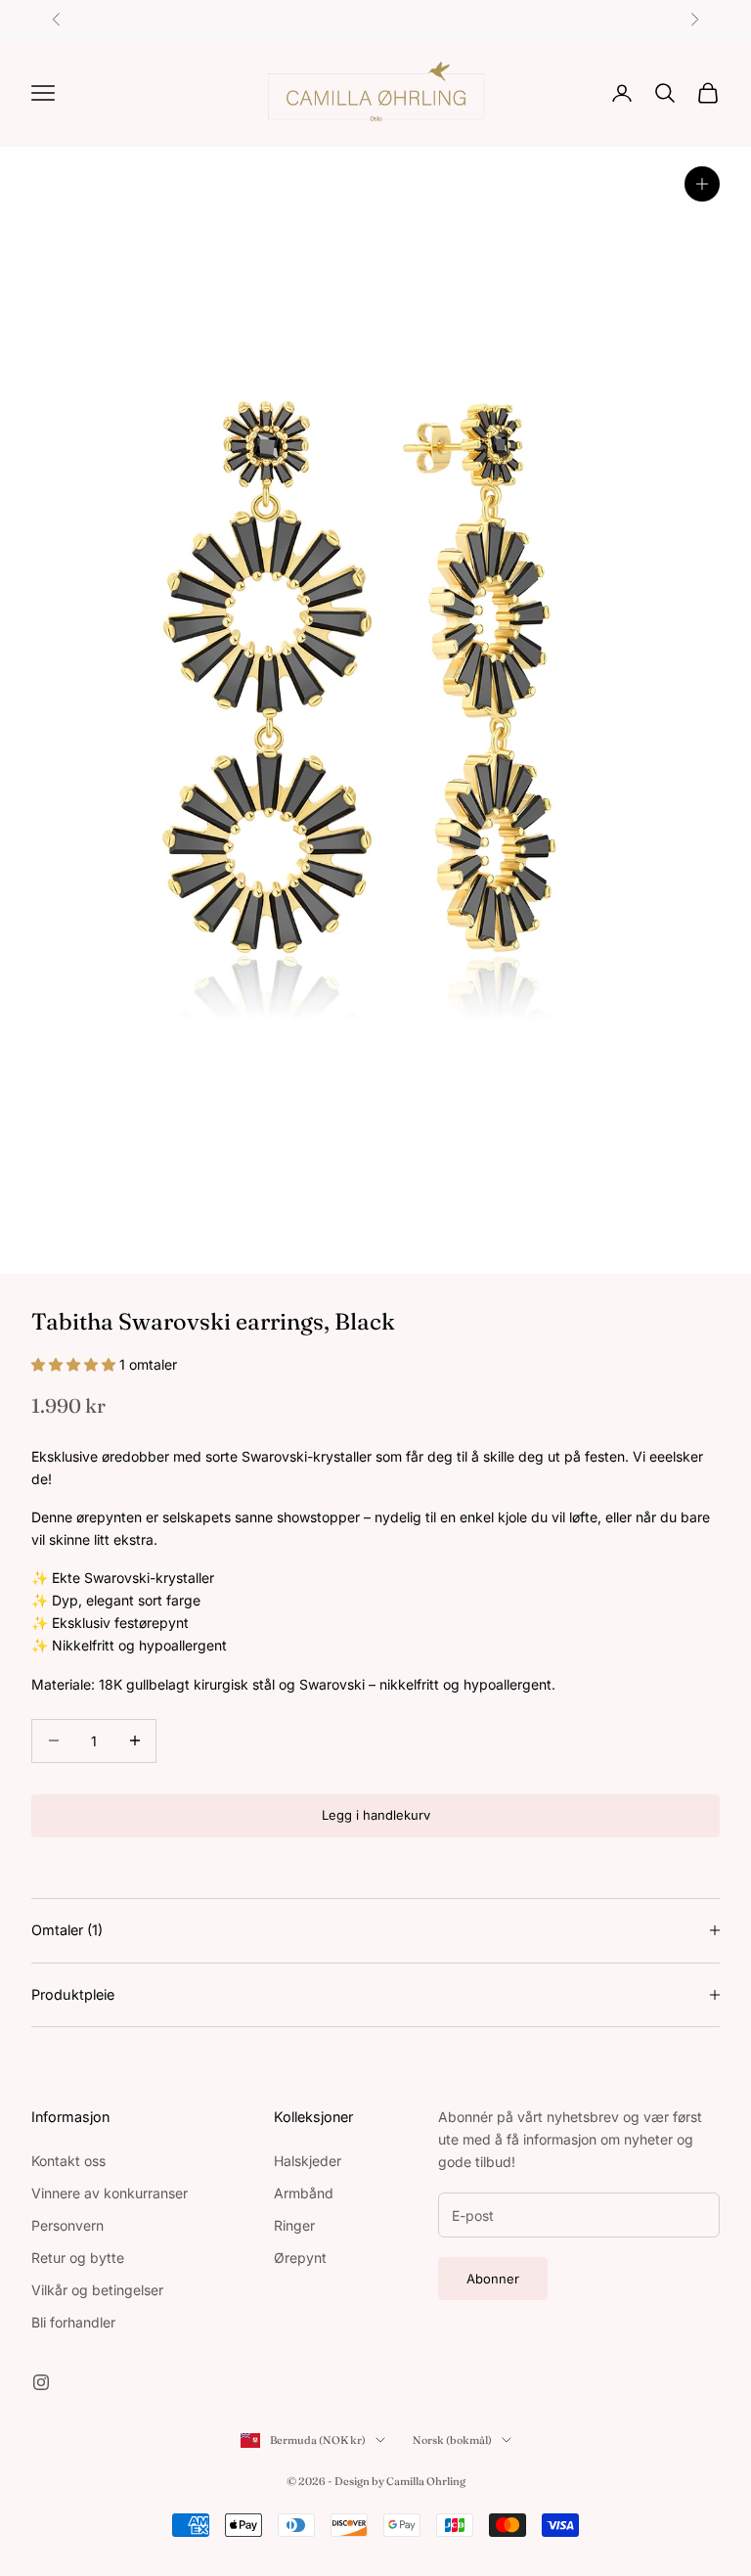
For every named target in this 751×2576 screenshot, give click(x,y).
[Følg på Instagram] (41, 2382)
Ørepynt (300, 2258)
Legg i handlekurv (376, 1815)
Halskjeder (308, 2161)
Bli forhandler (73, 2322)
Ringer (294, 2225)
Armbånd (304, 2193)
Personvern (67, 2225)
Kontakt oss (68, 2161)
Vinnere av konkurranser (110, 2193)
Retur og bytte (78, 2258)
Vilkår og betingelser (97, 2290)
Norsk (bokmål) (452, 2440)
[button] (75, 1364)
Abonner (493, 2279)
